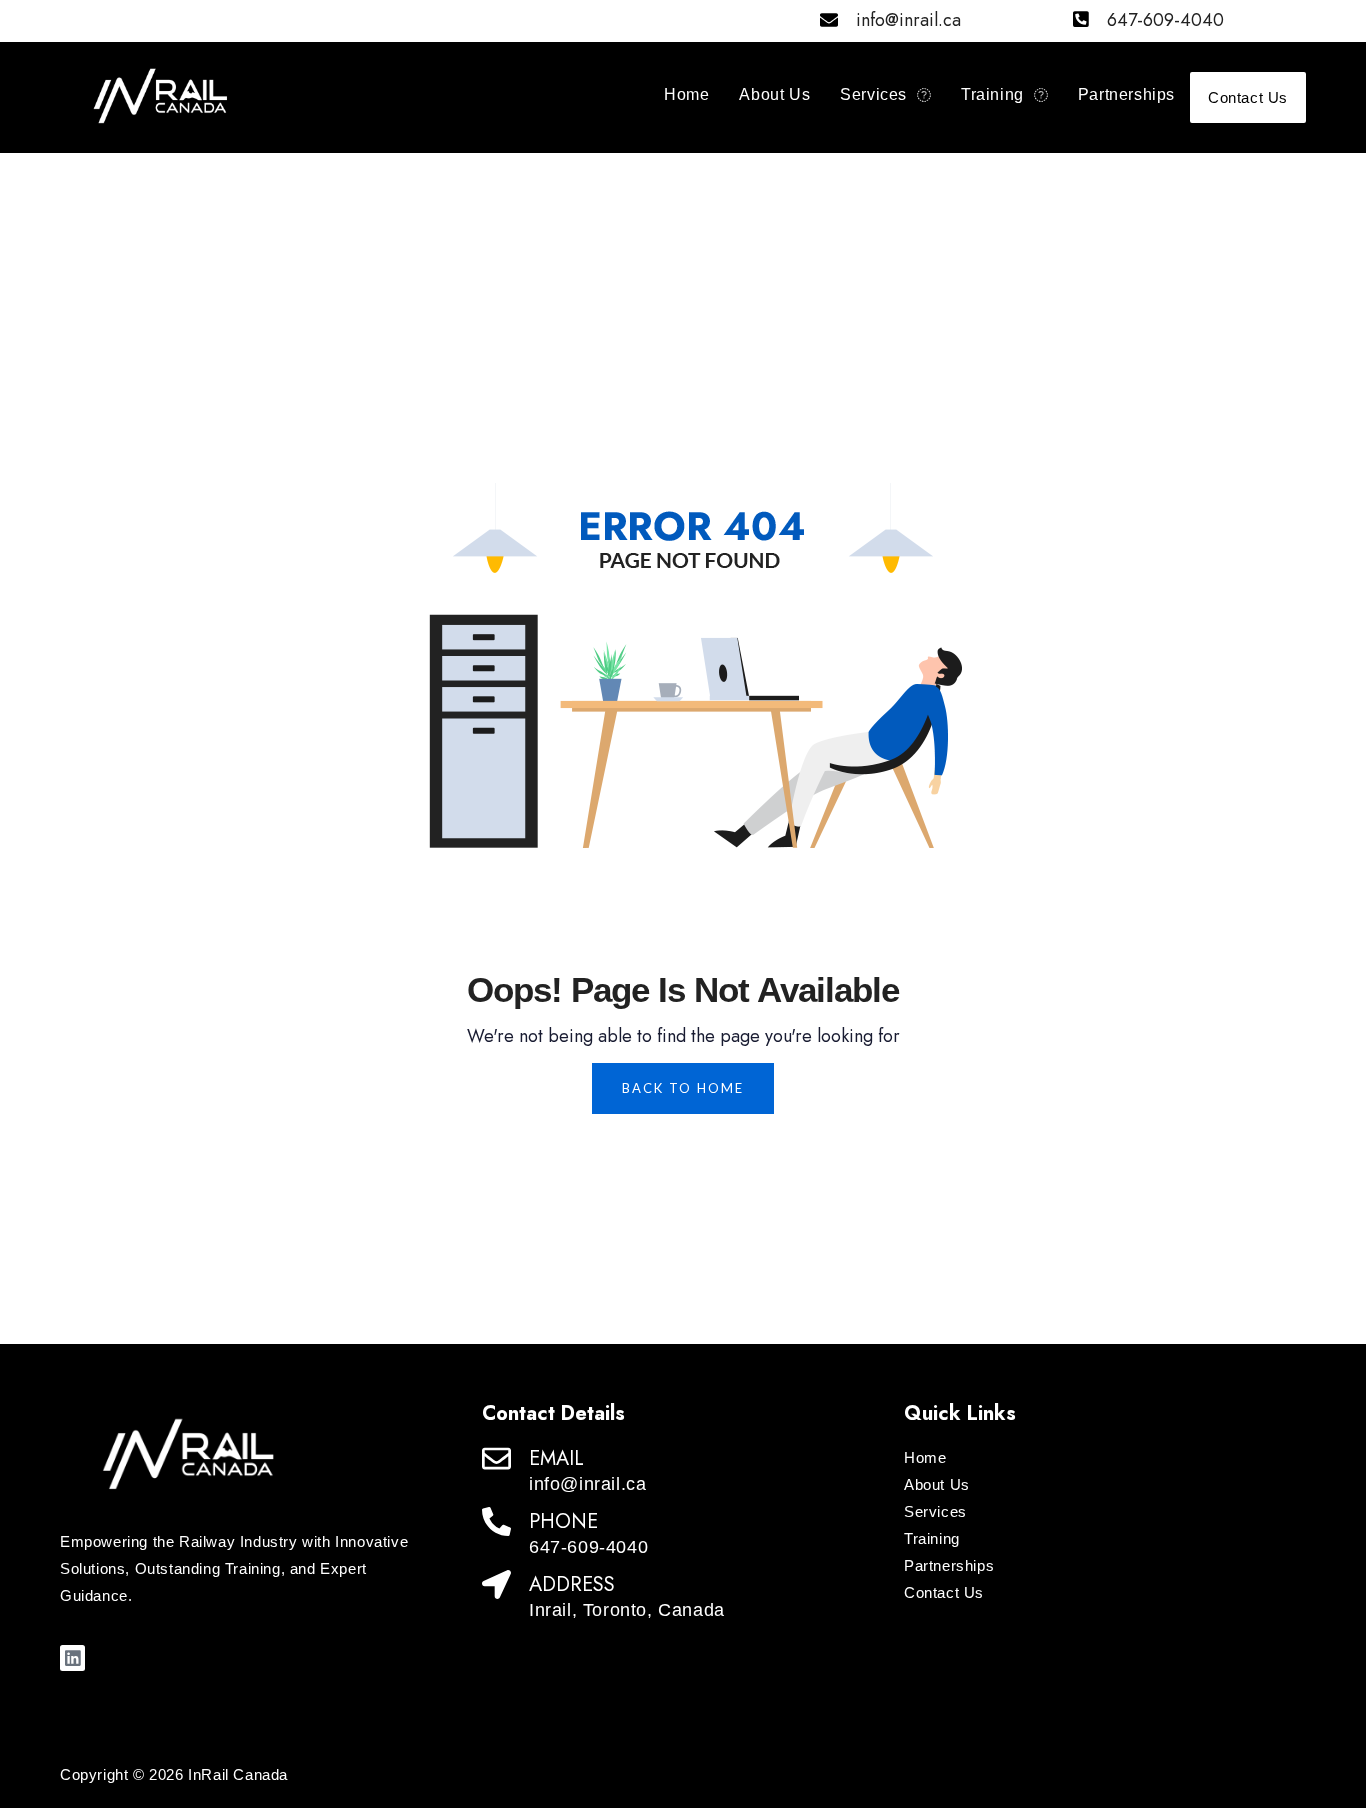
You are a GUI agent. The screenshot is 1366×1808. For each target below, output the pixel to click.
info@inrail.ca (908, 20)
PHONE (563, 1521)
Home (686, 94)
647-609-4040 (1165, 20)
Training (992, 94)
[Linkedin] (72, 1657)
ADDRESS (572, 1584)
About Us (774, 94)
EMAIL (556, 1458)
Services (873, 94)
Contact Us (1248, 97)
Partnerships (1126, 94)
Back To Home (683, 1088)
